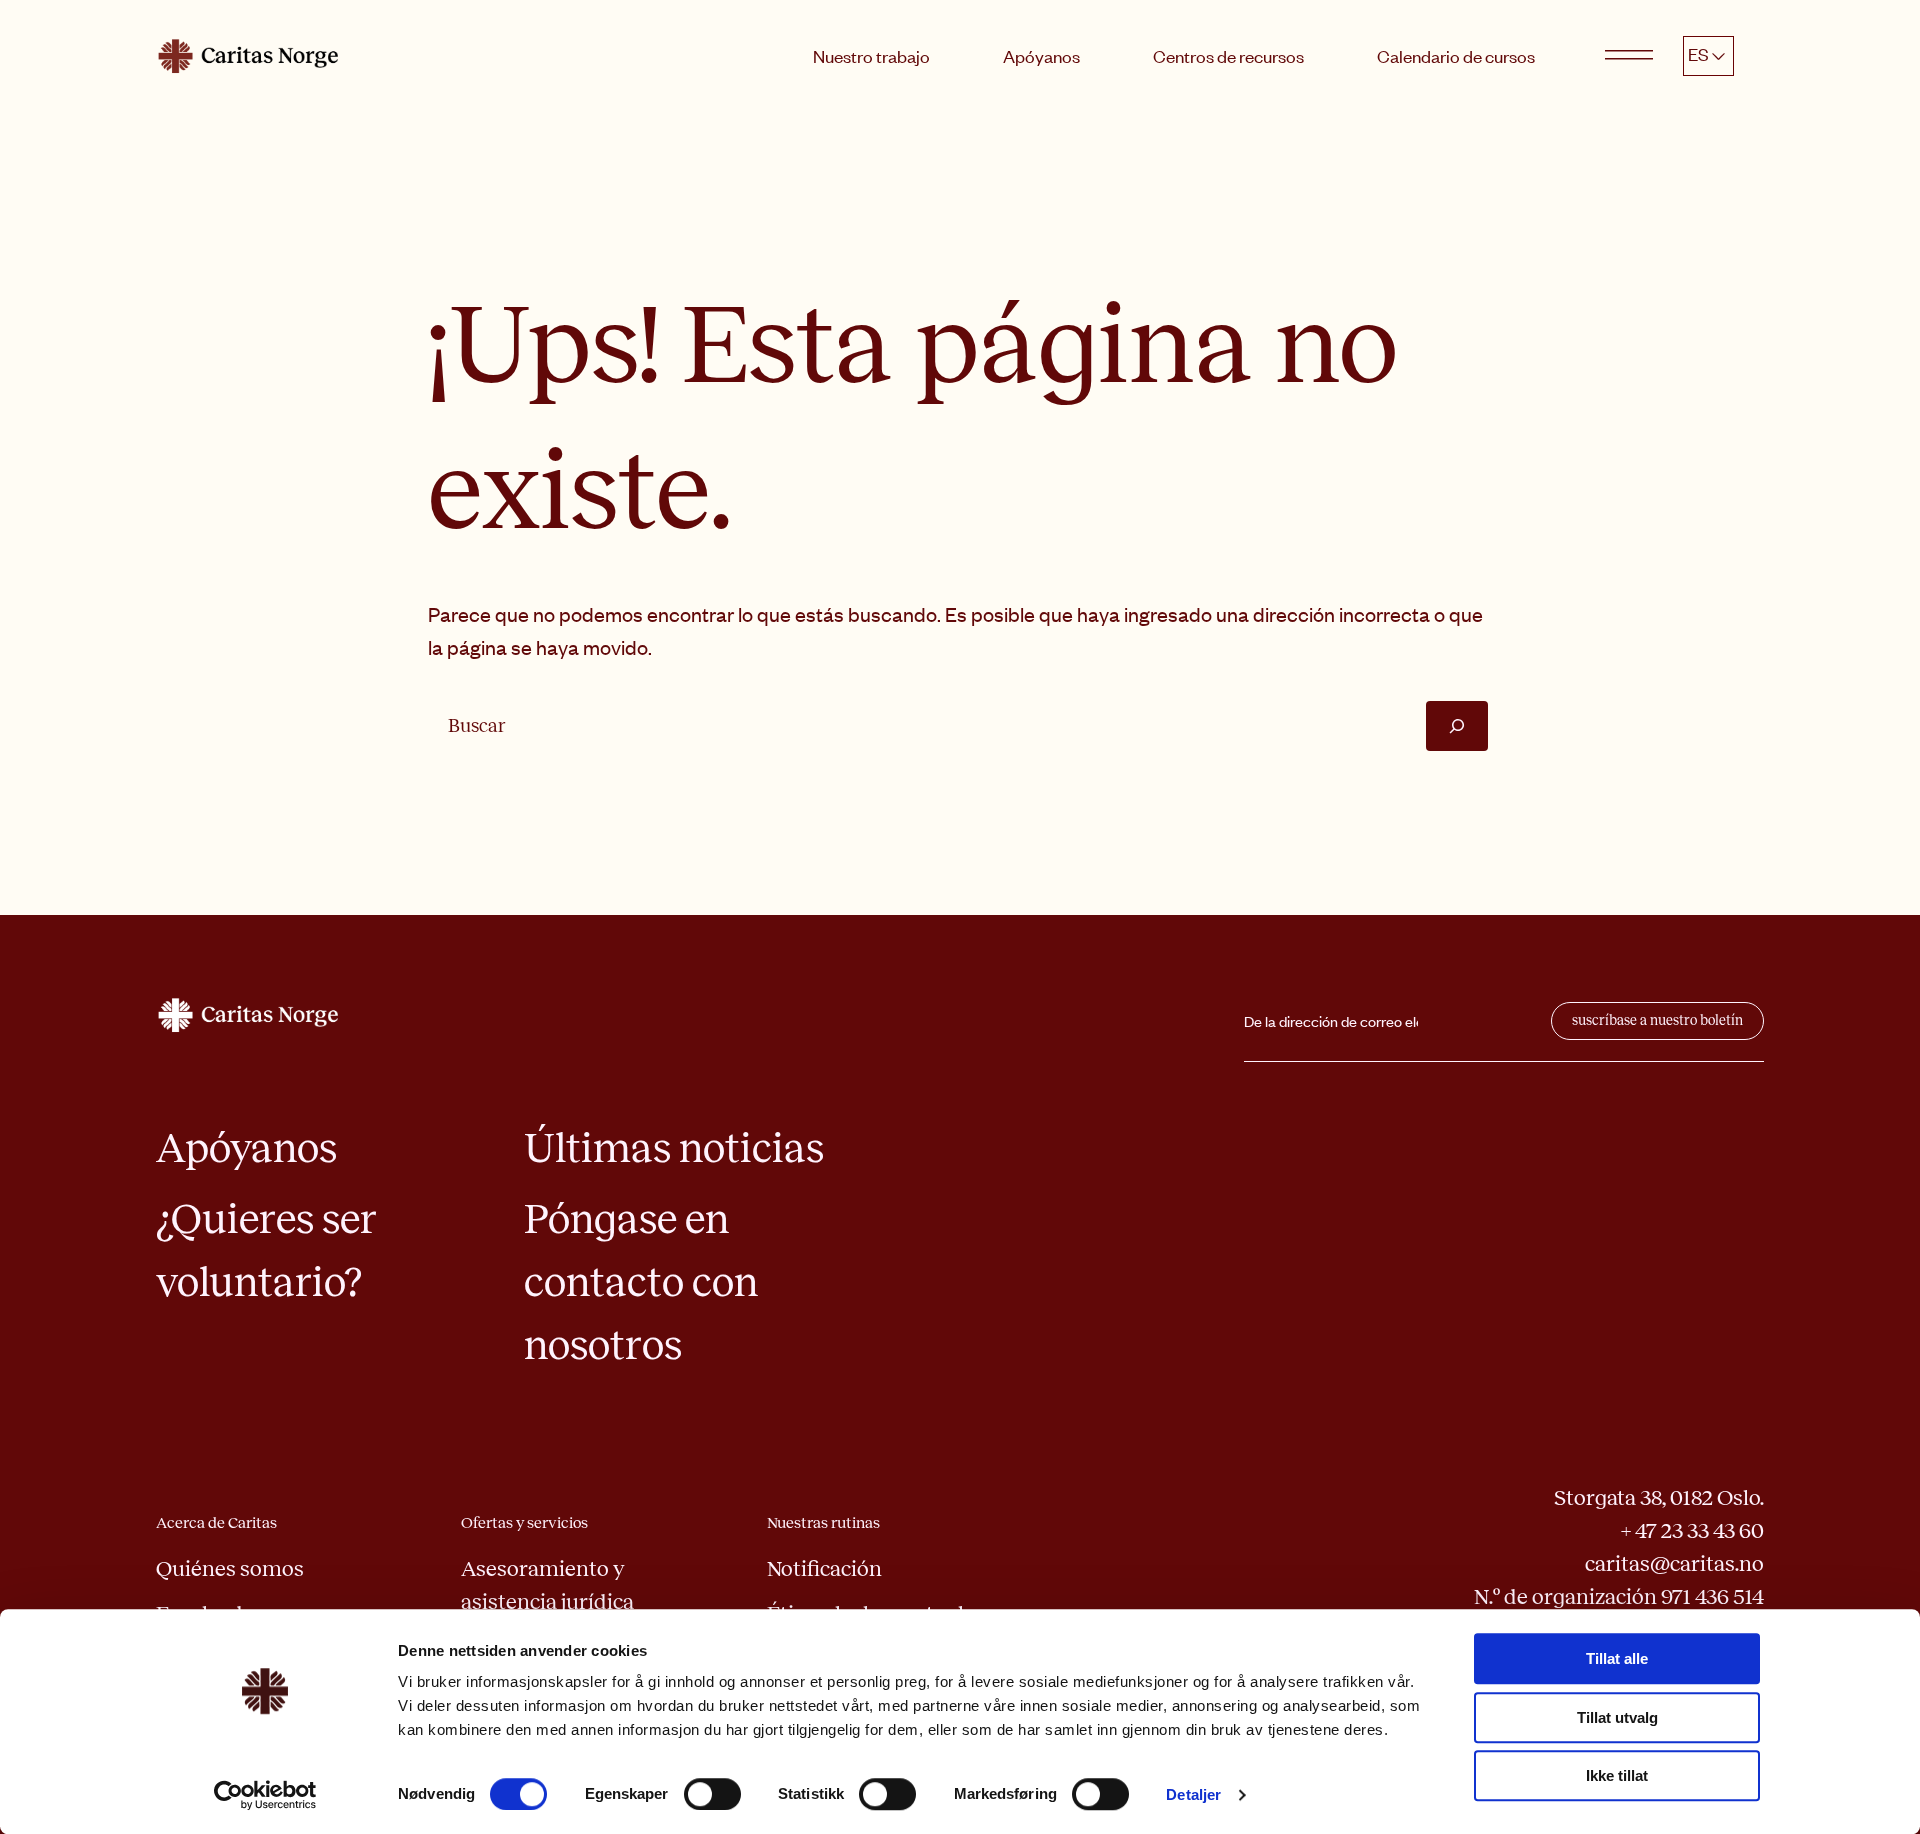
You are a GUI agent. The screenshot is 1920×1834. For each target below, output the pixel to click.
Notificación (824, 1569)
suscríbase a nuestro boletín (1657, 1020)
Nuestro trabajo (871, 56)
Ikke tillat (1617, 1775)
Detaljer (1193, 1794)
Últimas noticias (674, 1148)
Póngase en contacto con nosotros (641, 1282)
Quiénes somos (230, 1569)
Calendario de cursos (1456, 56)
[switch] (712, 1794)
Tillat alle (1617, 1658)
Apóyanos (1041, 56)
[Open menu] (1629, 56)
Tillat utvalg (1617, 1717)
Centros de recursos (1228, 56)
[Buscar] (1457, 725)
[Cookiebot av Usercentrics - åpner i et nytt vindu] (265, 1795)
